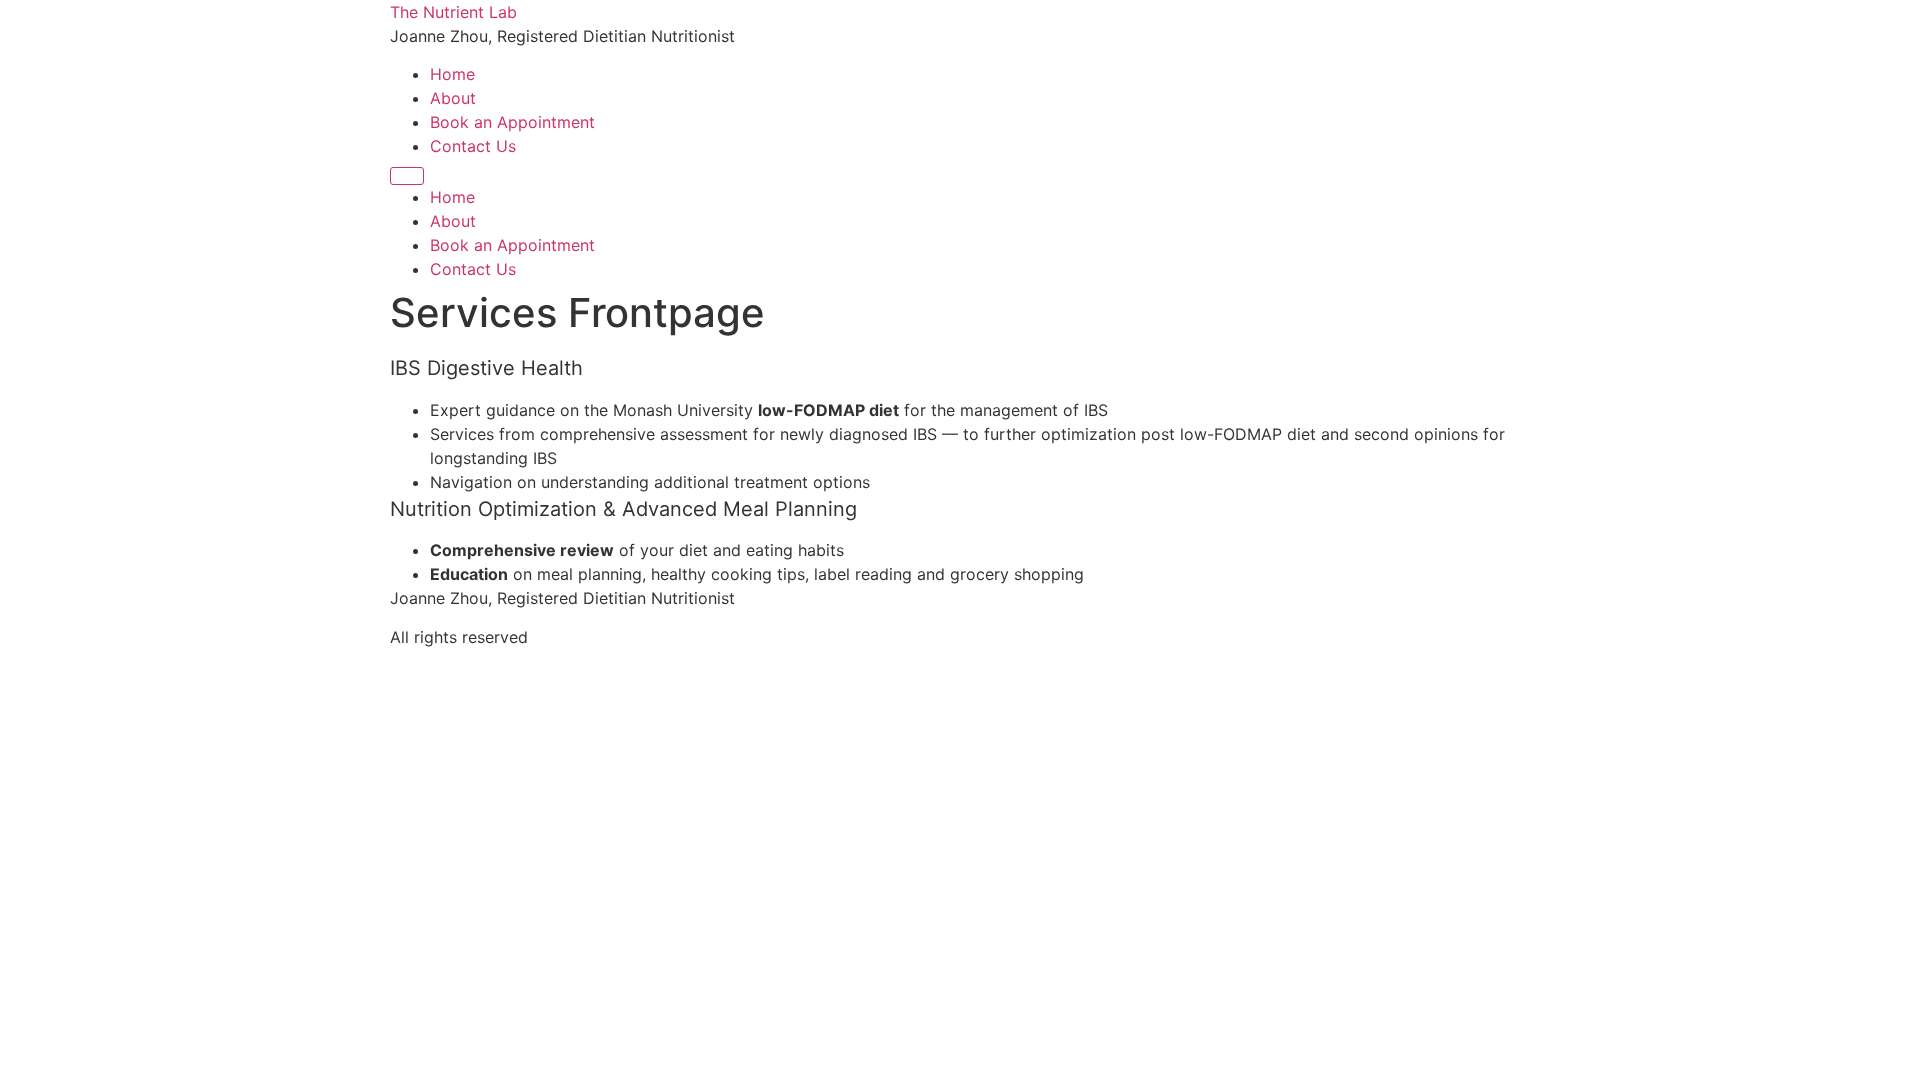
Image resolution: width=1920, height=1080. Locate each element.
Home (452, 74)
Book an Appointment (512, 122)
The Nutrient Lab (453, 12)
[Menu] (407, 176)
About (453, 98)
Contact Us (473, 146)
